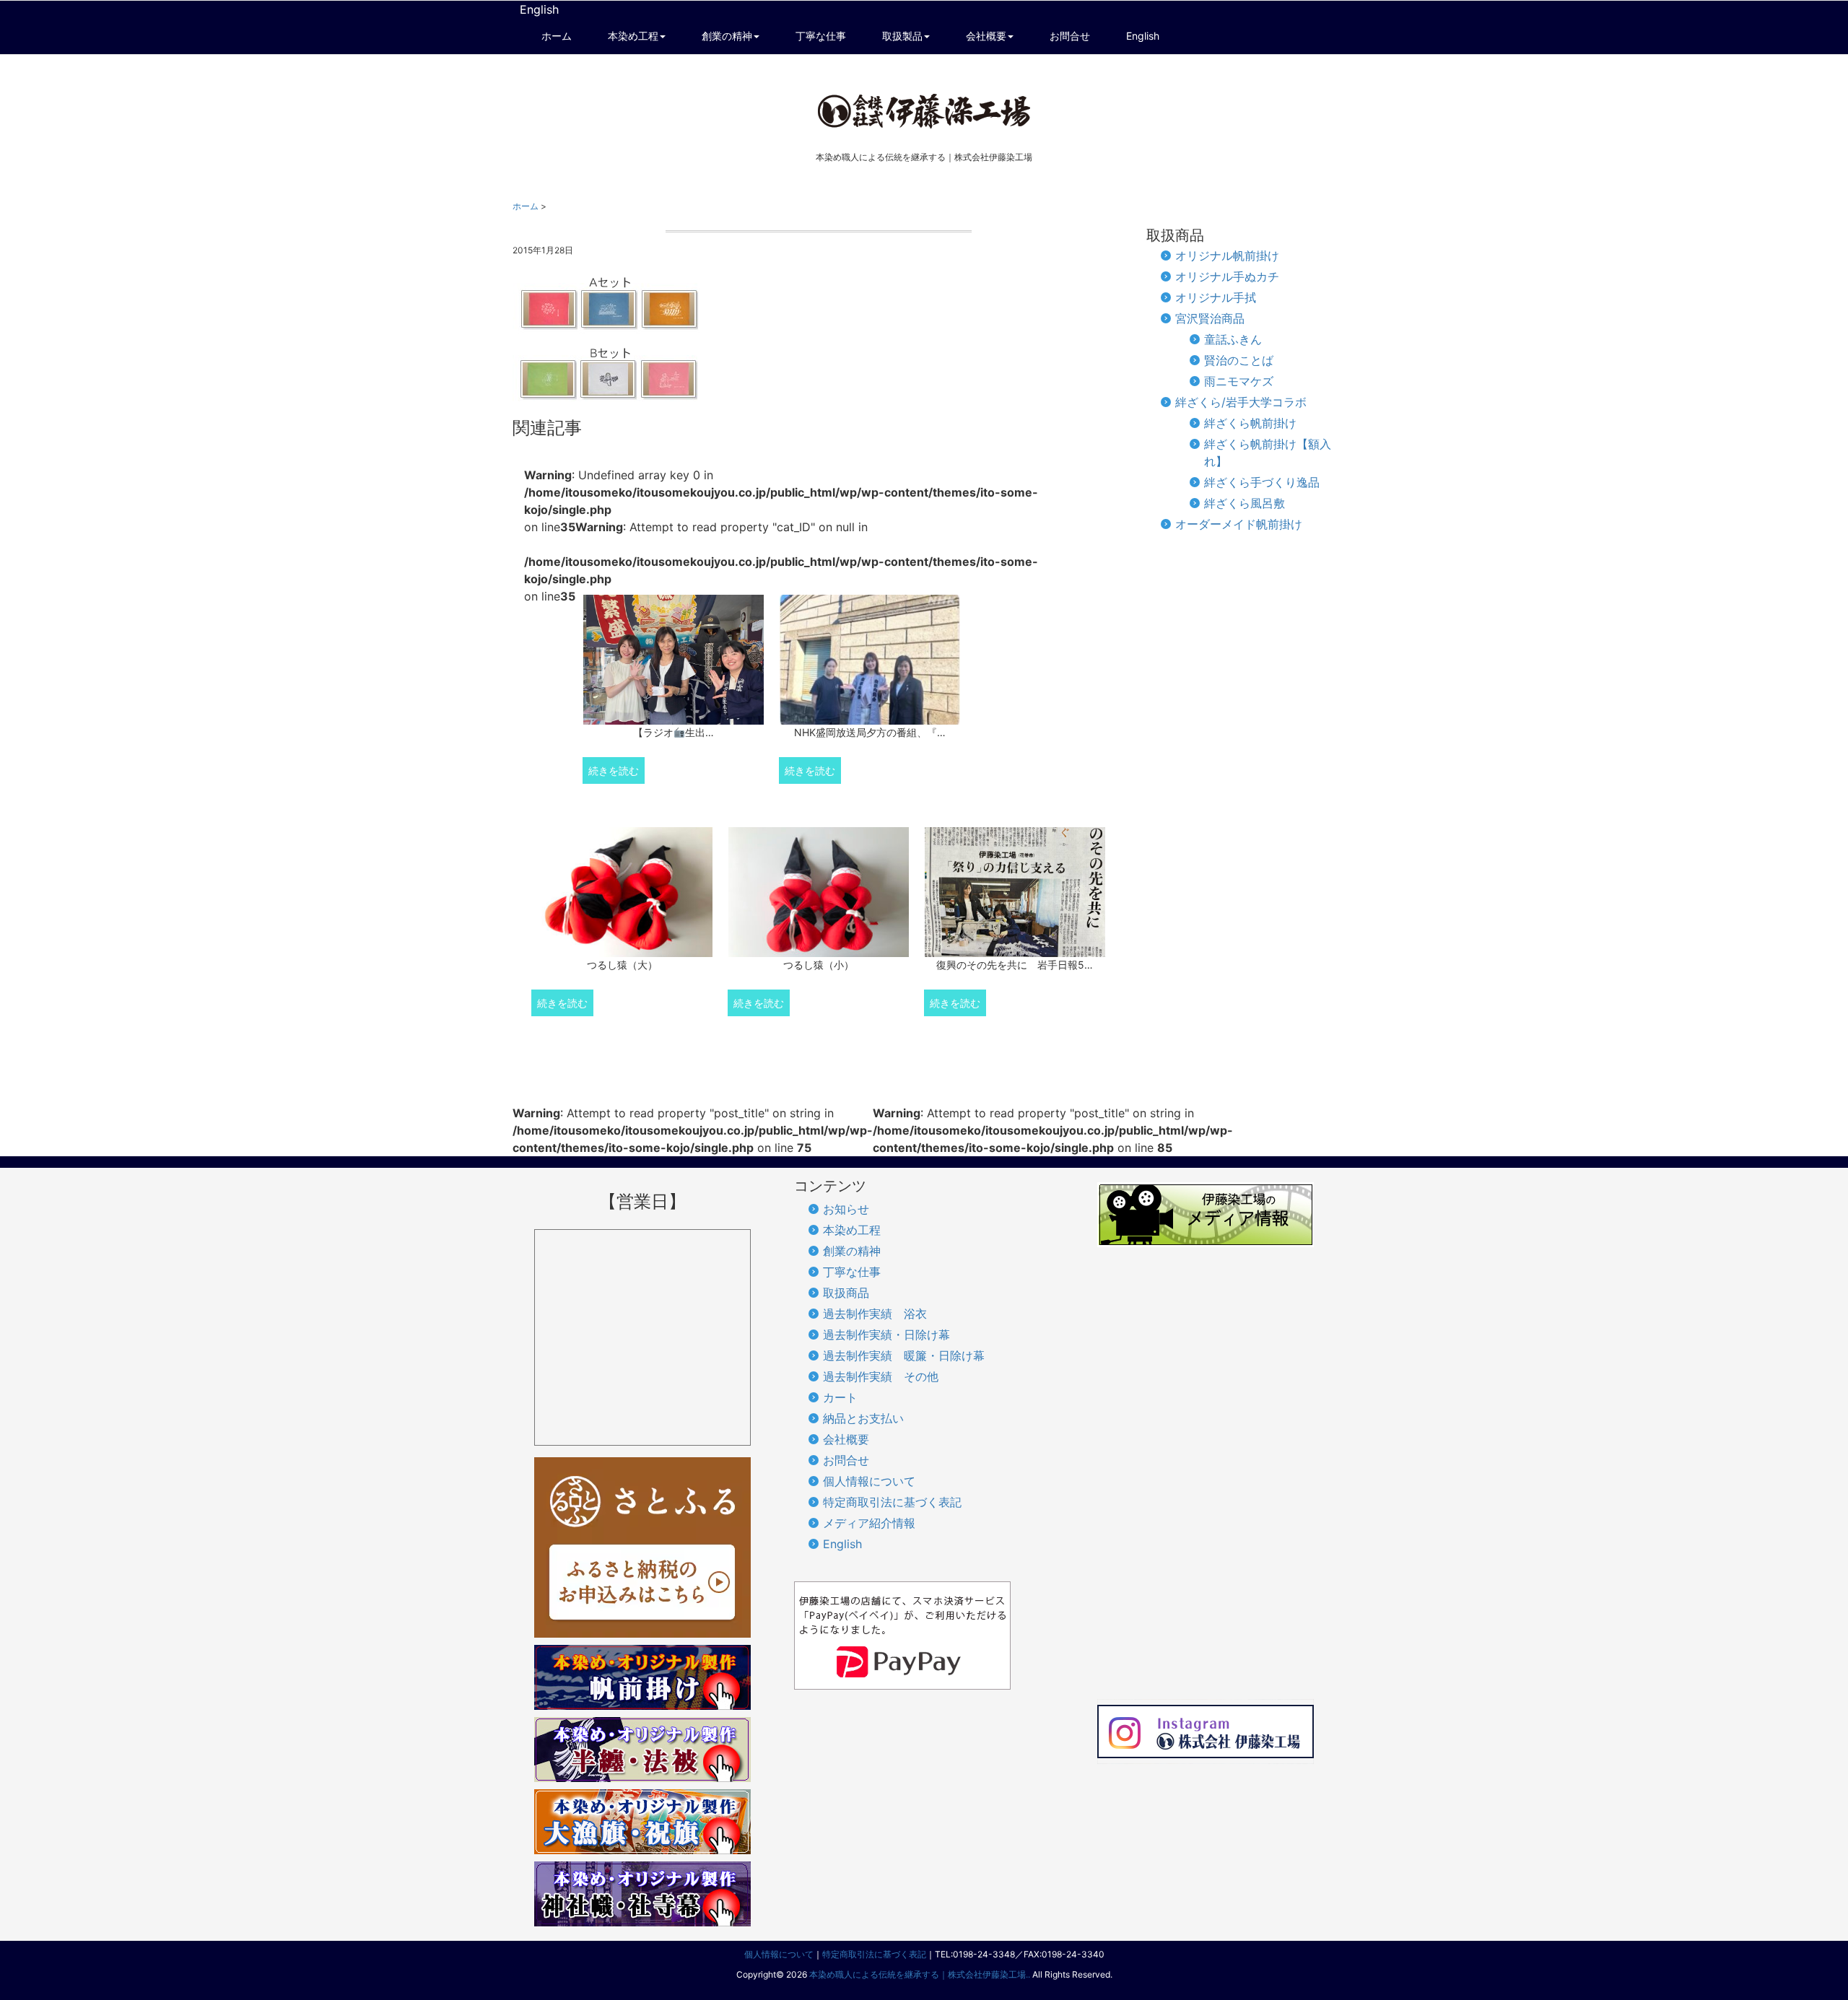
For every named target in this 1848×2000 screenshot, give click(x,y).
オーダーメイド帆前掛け (1239, 524)
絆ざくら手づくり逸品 (1262, 482)
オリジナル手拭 (1216, 297)
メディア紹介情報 (869, 1523)
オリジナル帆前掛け (1227, 256)
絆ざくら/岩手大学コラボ (1241, 402)
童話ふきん (1233, 339)
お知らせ (846, 1209)
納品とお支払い (863, 1418)
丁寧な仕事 (852, 1272)
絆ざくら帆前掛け (1250, 423)
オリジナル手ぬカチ (1227, 276)
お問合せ (846, 1460)
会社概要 (846, 1439)
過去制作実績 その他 (881, 1376)
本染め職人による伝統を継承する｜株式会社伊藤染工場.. (920, 1974)
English (539, 9)
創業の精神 (852, 1251)
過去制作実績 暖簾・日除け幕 (904, 1355)
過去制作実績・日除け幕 (886, 1335)
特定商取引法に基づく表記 (892, 1502)
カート (840, 1397)
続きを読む (614, 770)
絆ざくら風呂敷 (1245, 503)
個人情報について (869, 1481)
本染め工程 (852, 1230)
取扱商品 (846, 1293)
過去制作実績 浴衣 (875, 1314)
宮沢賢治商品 (1210, 318)
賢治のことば (1239, 360)
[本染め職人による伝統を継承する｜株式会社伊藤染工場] (924, 111)
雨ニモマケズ (1239, 381)
